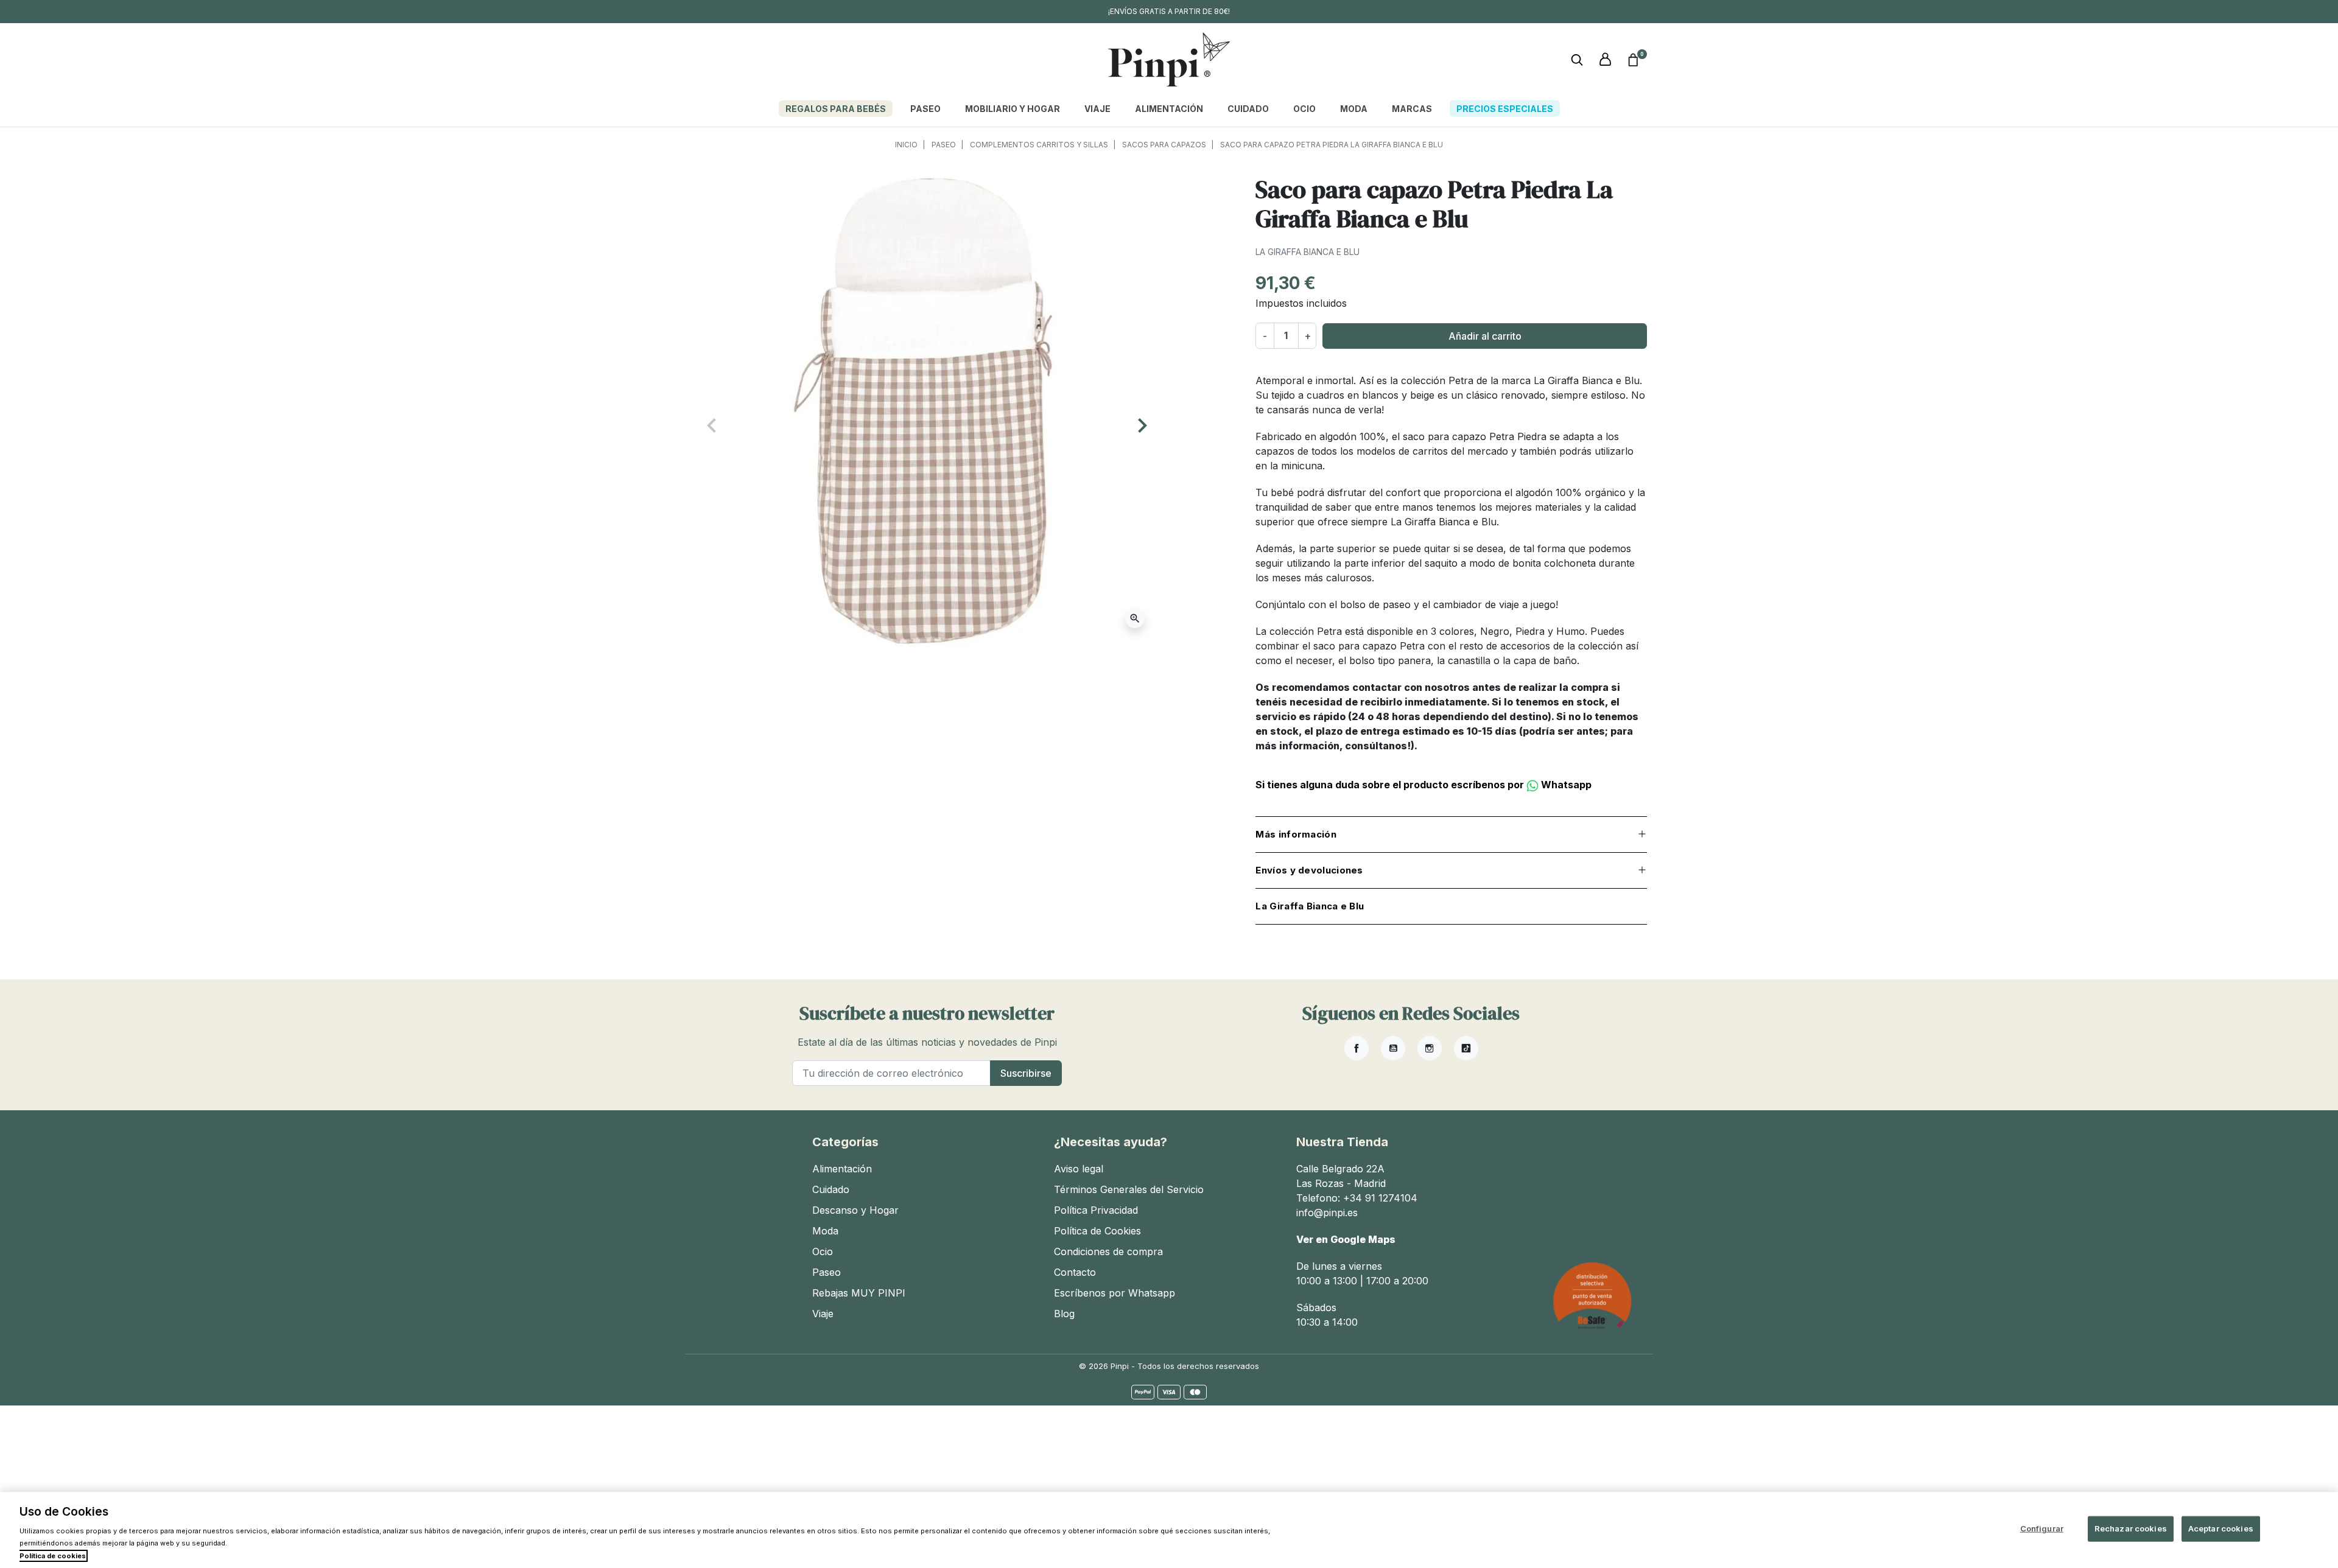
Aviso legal (1079, 1169)
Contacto (1075, 1272)
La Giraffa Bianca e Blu (1308, 252)
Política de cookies (53, 1556)
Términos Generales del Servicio (1129, 1189)
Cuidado (831, 1189)
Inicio (906, 145)
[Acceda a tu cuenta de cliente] (1605, 60)
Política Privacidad (1096, 1210)
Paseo (944, 145)
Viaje (823, 1314)
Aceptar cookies (2221, 1528)
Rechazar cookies (2131, 1528)
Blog (1064, 1314)
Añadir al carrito (1485, 336)
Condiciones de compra (1108, 1251)
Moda (825, 1231)
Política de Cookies (1097, 1231)
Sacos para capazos (1164, 145)
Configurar (2042, 1528)
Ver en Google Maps (1346, 1239)
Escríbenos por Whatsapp (1115, 1293)
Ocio (823, 1251)
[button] (1633, 60)
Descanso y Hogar (855, 1210)
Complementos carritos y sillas (1039, 145)
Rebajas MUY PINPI (859, 1293)
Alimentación (842, 1169)
